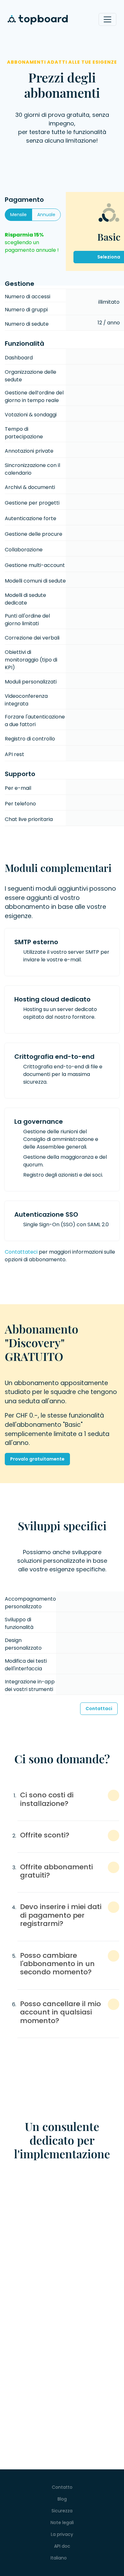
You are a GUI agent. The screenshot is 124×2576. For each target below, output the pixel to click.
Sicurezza (62, 2511)
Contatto (62, 2487)
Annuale (46, 215)
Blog (62, 2499)
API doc (62, 2546)
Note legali (62, 2523)
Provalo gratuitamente (37, 1459)
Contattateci (21, 1252)
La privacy (62, 2534)
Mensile (18, 215)
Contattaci (99, 1709)
